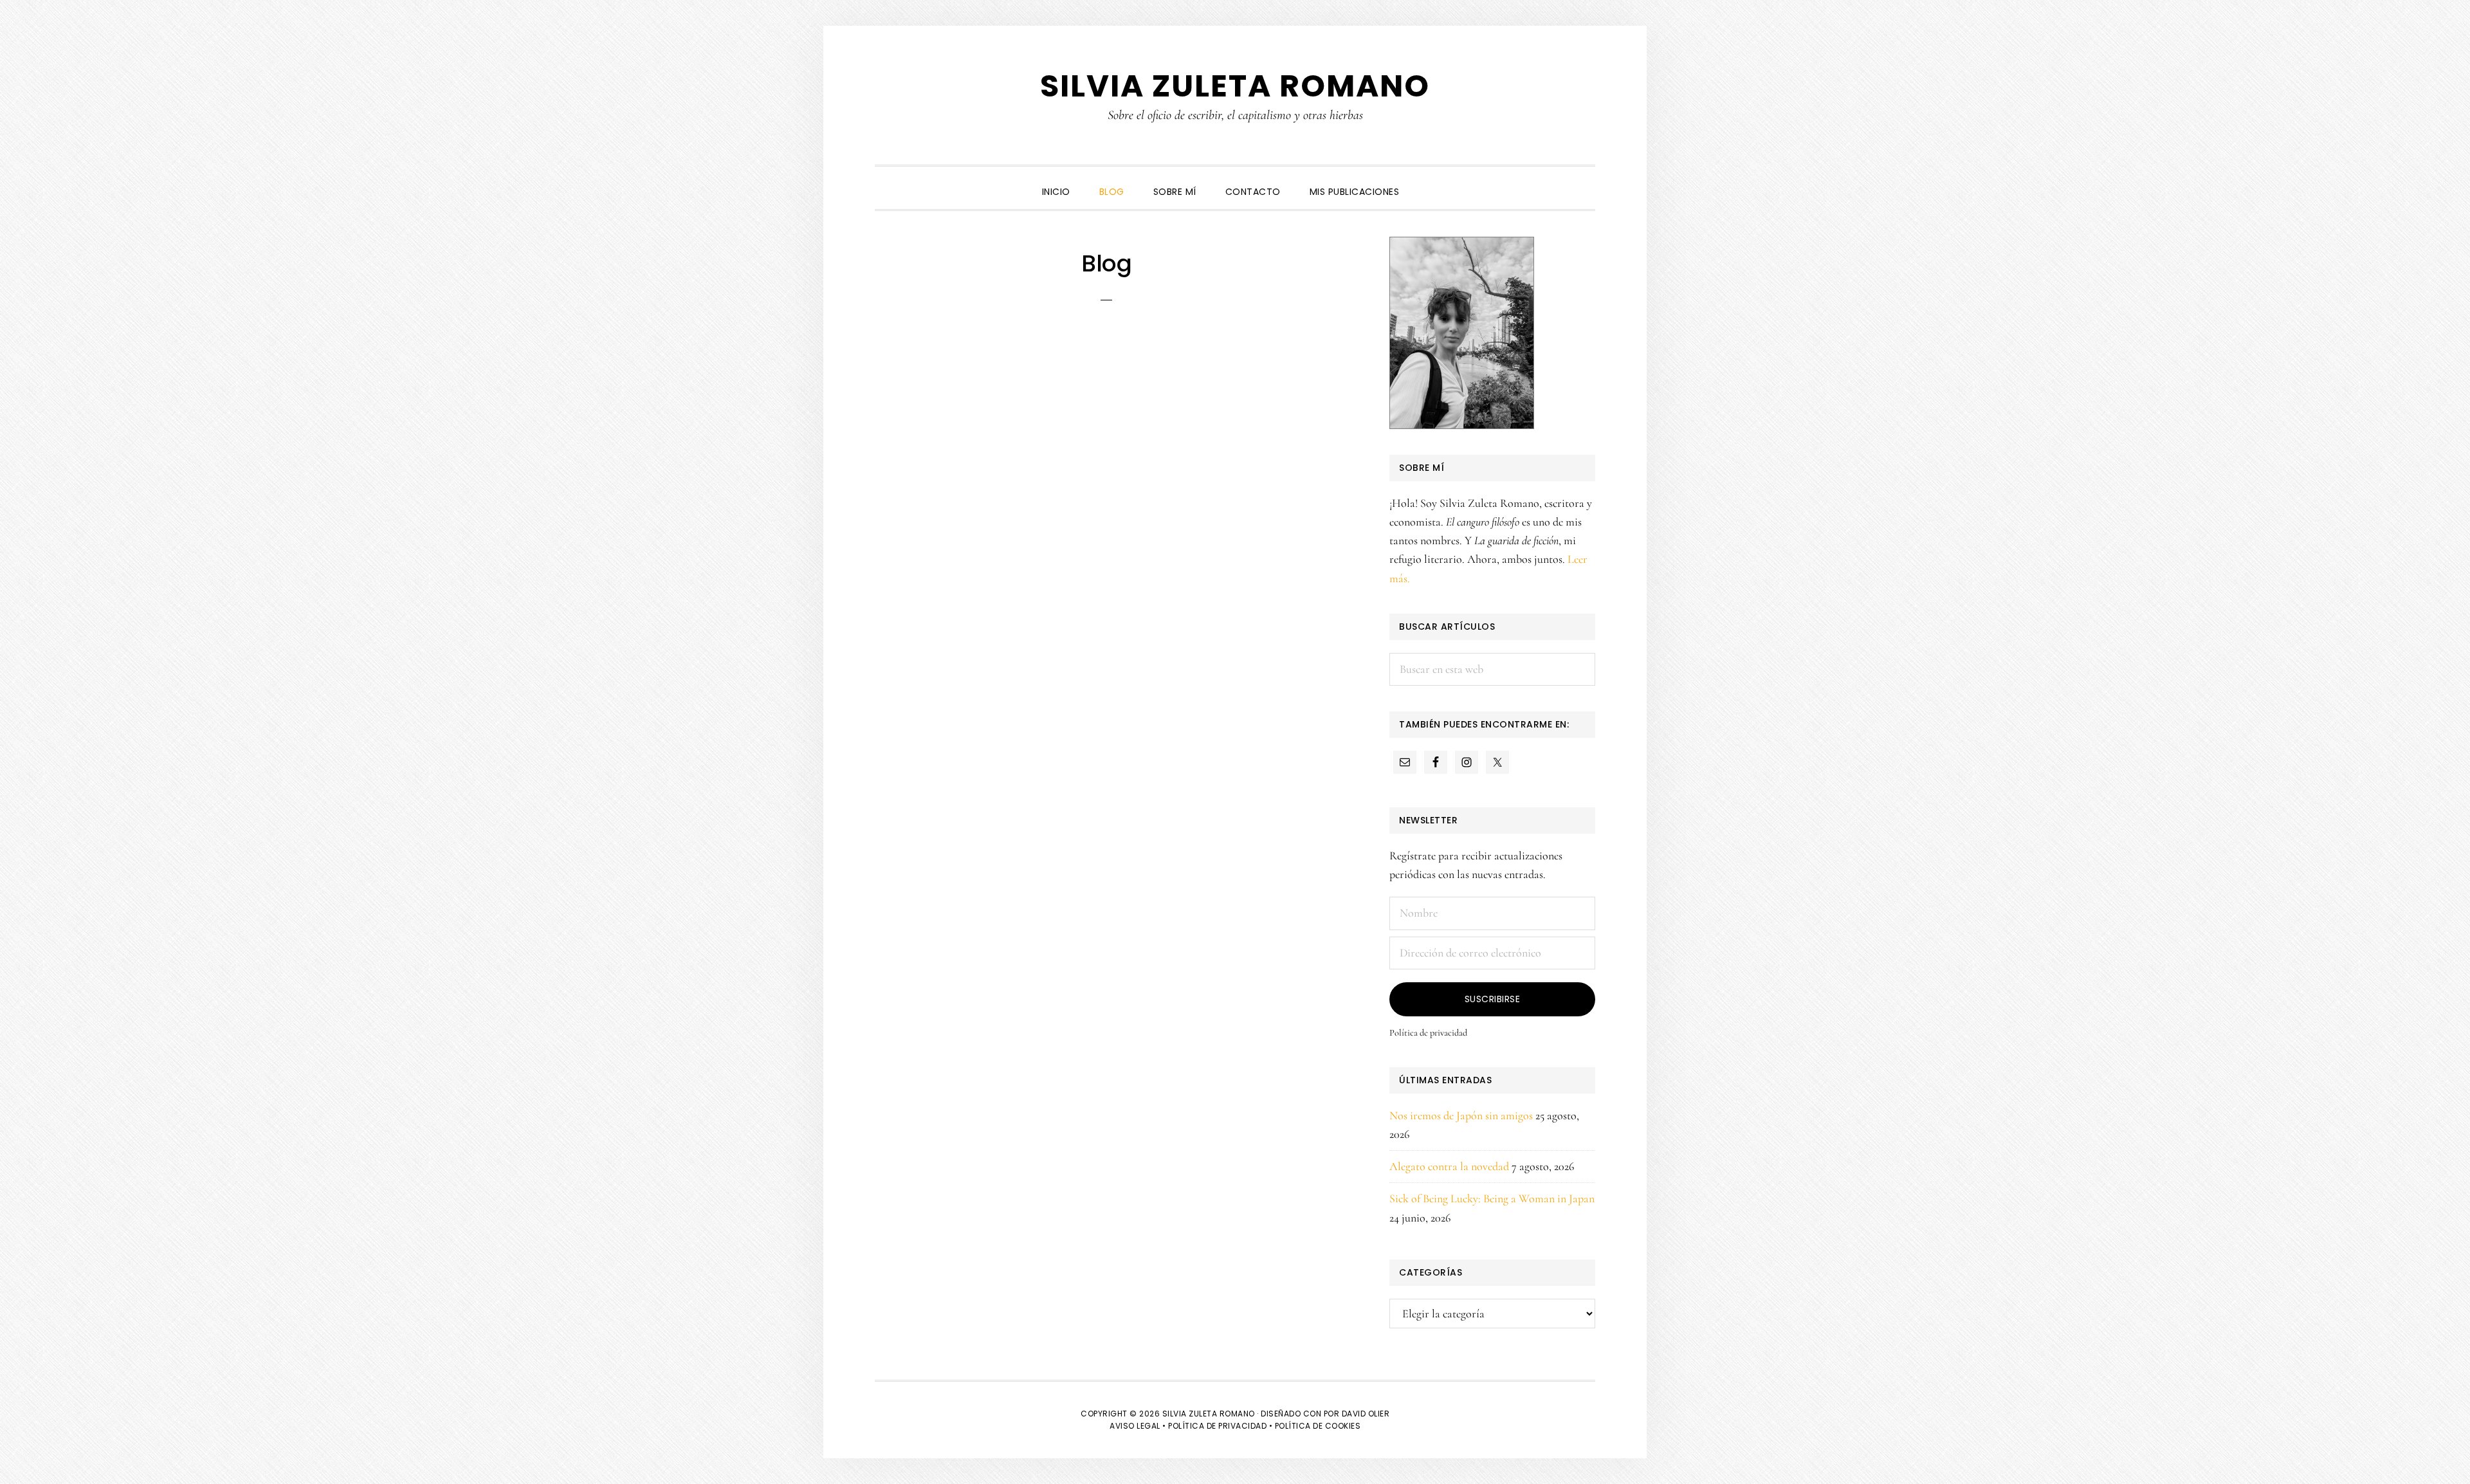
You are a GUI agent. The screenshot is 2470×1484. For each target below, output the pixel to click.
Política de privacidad (1428, 1033)
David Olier (1366, 1414)
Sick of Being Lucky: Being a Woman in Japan (1492, 1198)
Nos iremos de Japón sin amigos (1461, 1115)
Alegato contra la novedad (1449, 1166)
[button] (1428, 181)
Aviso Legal (1135, 1426)
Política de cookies (1318, 1426)
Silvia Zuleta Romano (1235, 86)
